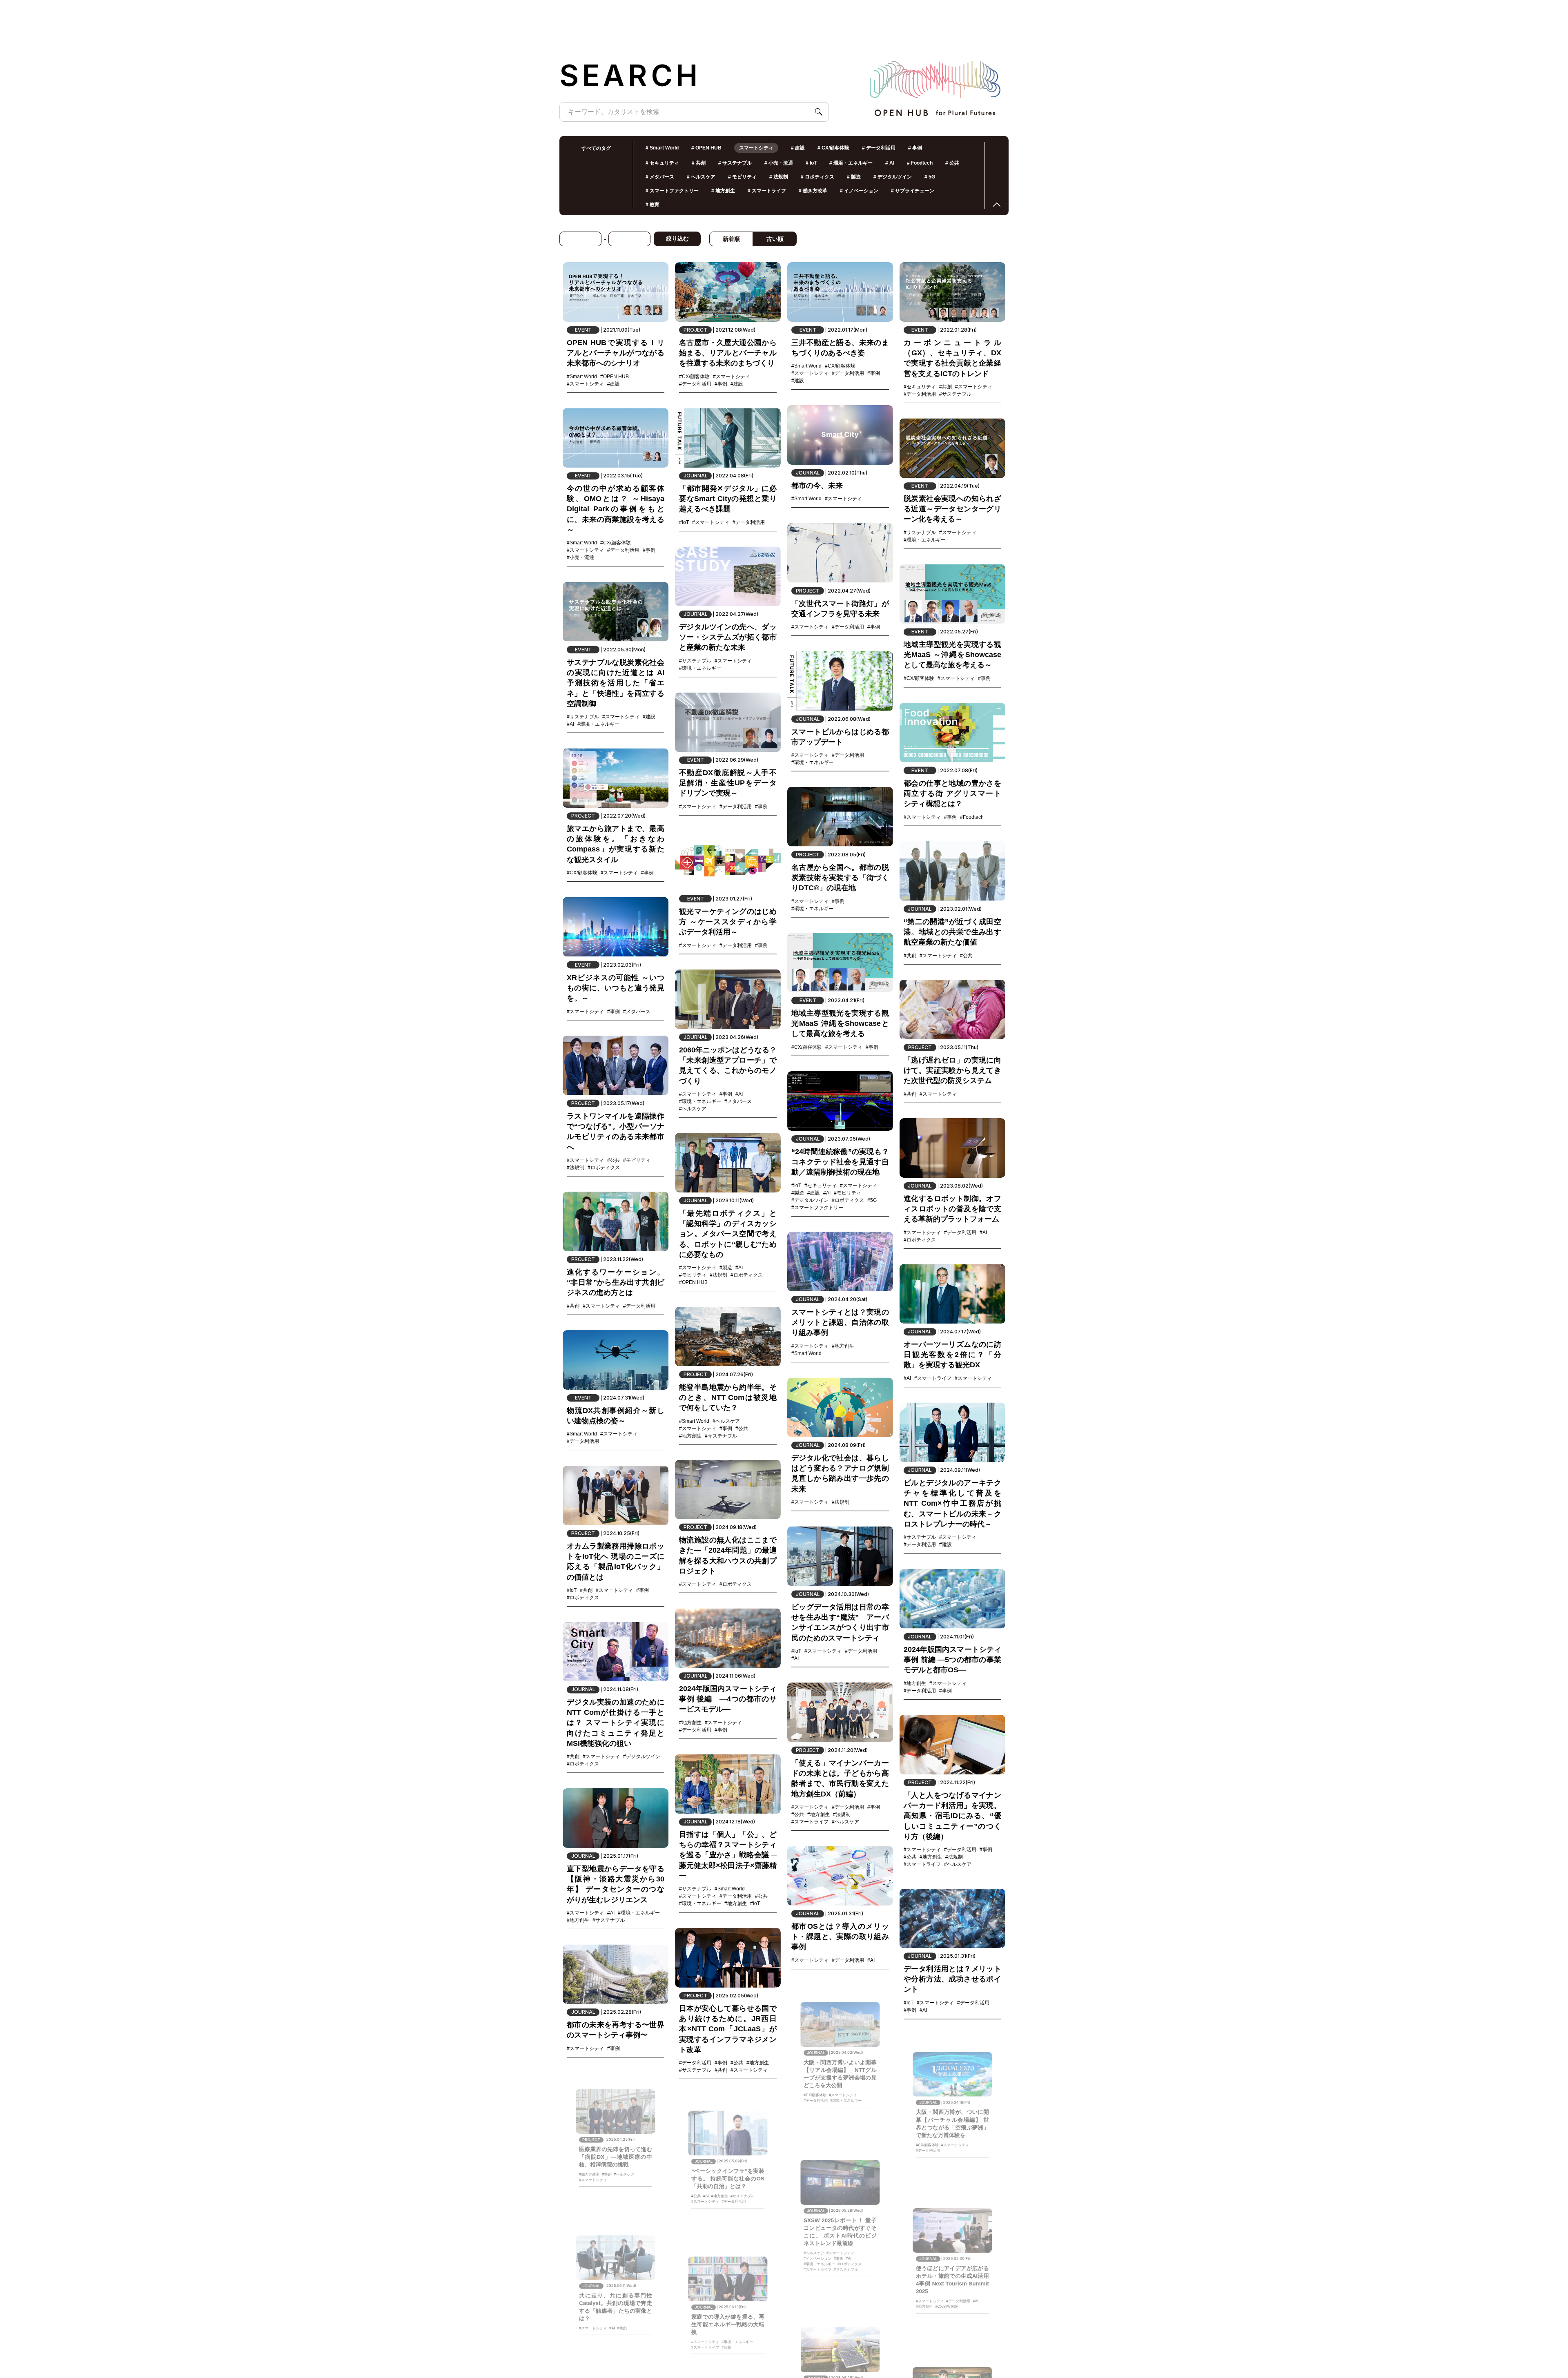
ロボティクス (817, 177)
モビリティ (742, 177)
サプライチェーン (913, 191)
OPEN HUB (706, 148)
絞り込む (677, 238)
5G (930, 177)
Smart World (662, 148)
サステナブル (735, 163)
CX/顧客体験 (833, 148)
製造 (854, 177)
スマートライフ (767, 191)
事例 (915, 148)
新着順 (731, 239)
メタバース (660, 177)
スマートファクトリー (672, 191)
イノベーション (859, 191)
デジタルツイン (893, 177)
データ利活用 (879, 148)
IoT (811, 163)
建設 (798, 148)
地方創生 (723, 191)
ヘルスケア (701, 177)
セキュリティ (662, 163)
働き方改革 (813, 191)
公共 (952, 163)
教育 (653, 205)
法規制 (779, 177)
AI (890, 163)
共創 (699, 163)
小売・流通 (779, 163)
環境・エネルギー (851, 163)
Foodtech (920, 163)
